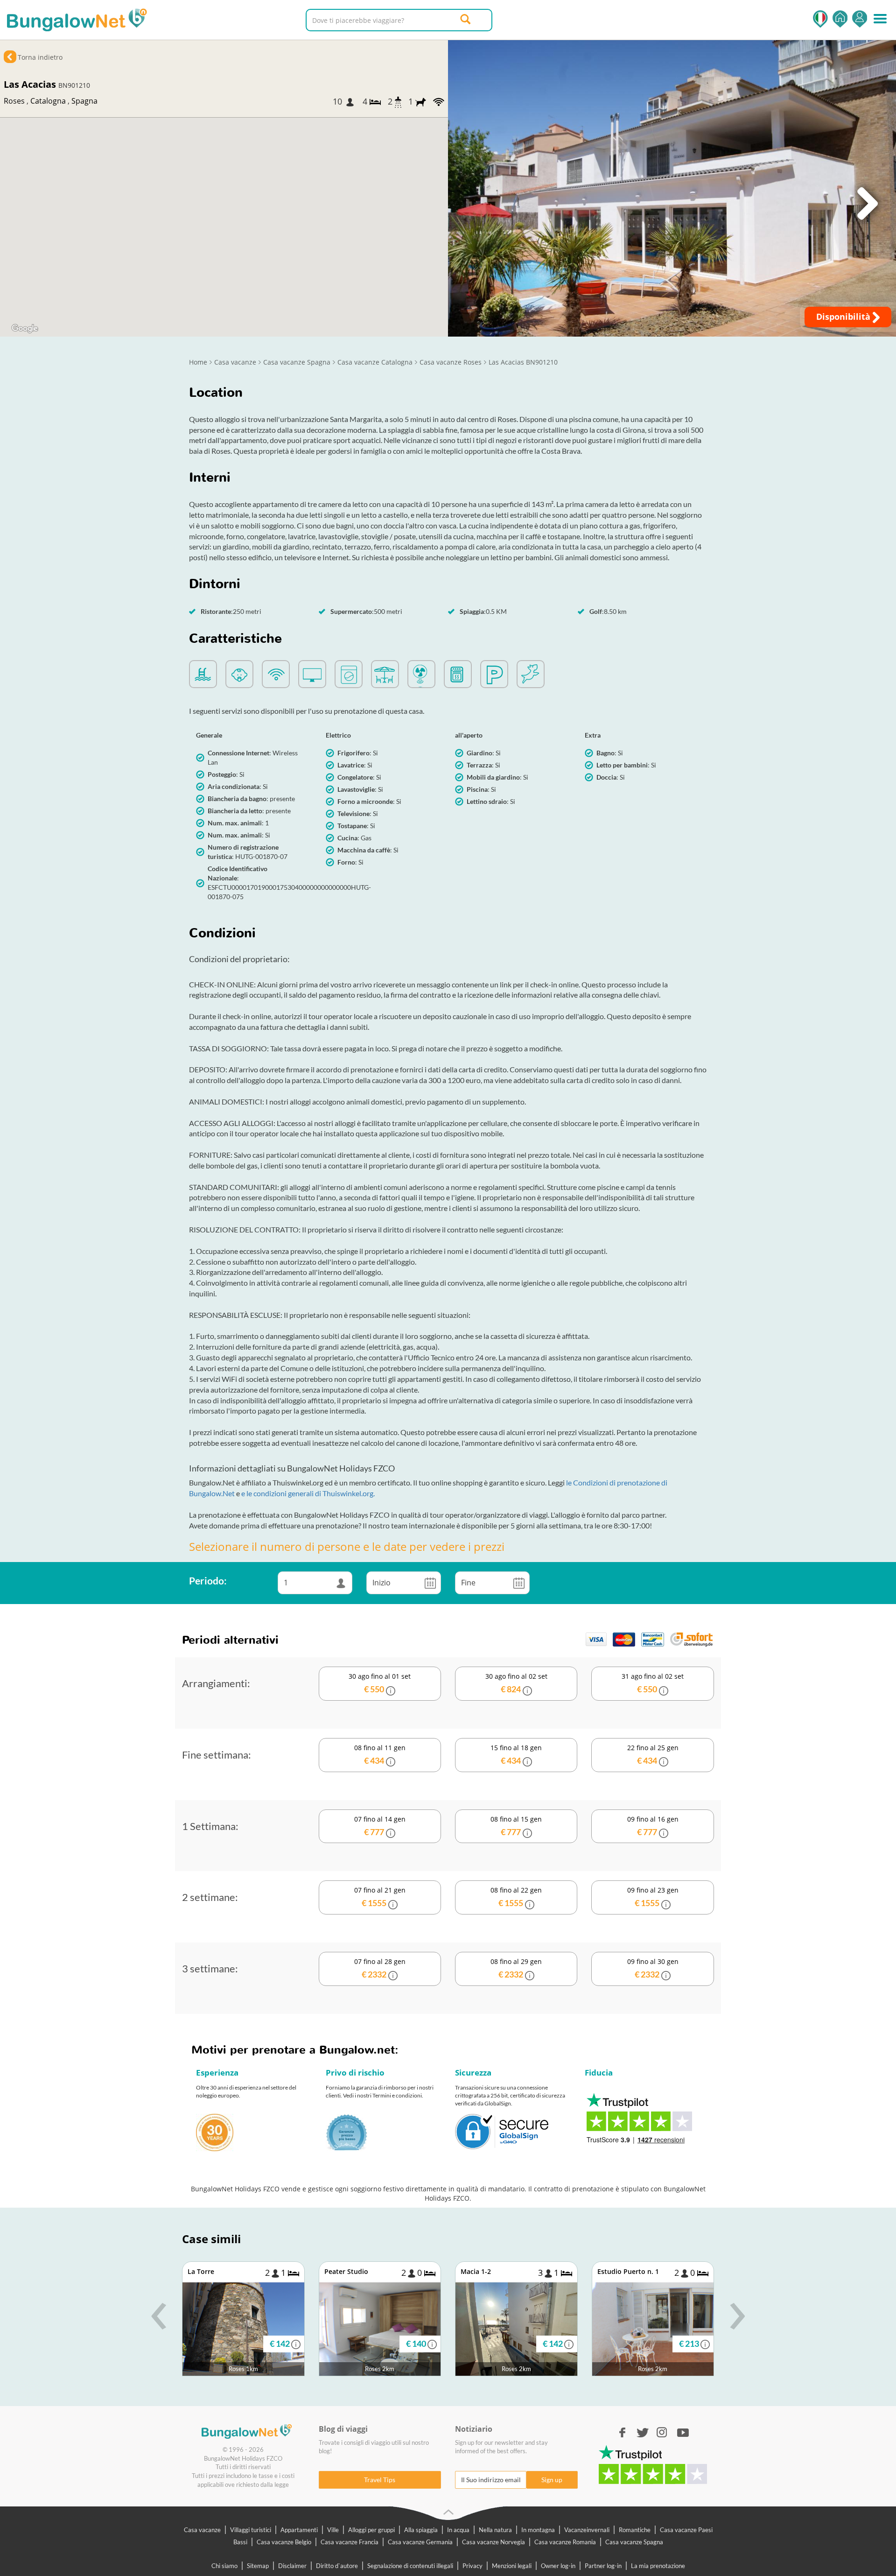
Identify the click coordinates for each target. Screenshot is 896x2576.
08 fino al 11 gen (380, 1754)
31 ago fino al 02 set (653, 1683)
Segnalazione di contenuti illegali (410, 2566)
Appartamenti (299, 2530)
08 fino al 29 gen (516, 1968)
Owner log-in (558, 2566)
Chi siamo (224, 2566)
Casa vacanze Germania (420, 2542)
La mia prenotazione (658, 2566)
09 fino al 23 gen (653, 1897)
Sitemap (258, 2566)
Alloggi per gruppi (371, 2530)
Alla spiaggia (421, 2530)
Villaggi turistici (251, 2530)
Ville (333, 2530)
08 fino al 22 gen (516, 1897)
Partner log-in (603, 2566)
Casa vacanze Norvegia (493, 2542)
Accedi (860, 19)
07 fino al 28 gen (380, 1968)
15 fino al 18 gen (516, 1754)
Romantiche (635, 2530)
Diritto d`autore (337, 2566)
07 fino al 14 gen (380, 1826)
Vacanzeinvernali (587, 2530)
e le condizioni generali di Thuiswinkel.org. (308, 1493)
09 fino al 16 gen (653, 1826)
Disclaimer (292, 2566)
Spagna (84, 101)
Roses (14, 101)
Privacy (472, 2566)
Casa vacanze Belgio (284, 2542)
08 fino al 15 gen (516, 1826)
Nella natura (495, 2530)
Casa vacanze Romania (565, 2542)
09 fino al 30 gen (653, 1968)
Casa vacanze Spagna (634, 2542)
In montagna (538, 2530)
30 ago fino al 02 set (516, 1683)
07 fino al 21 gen (380, 1897)
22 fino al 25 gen (653, 1754)
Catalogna (48, 101)
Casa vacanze (202, 2530)
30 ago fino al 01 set (380, 1683)
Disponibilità (844, 317)
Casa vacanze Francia (350, 2542)
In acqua (458, 2530)
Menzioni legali (512, 2566)
